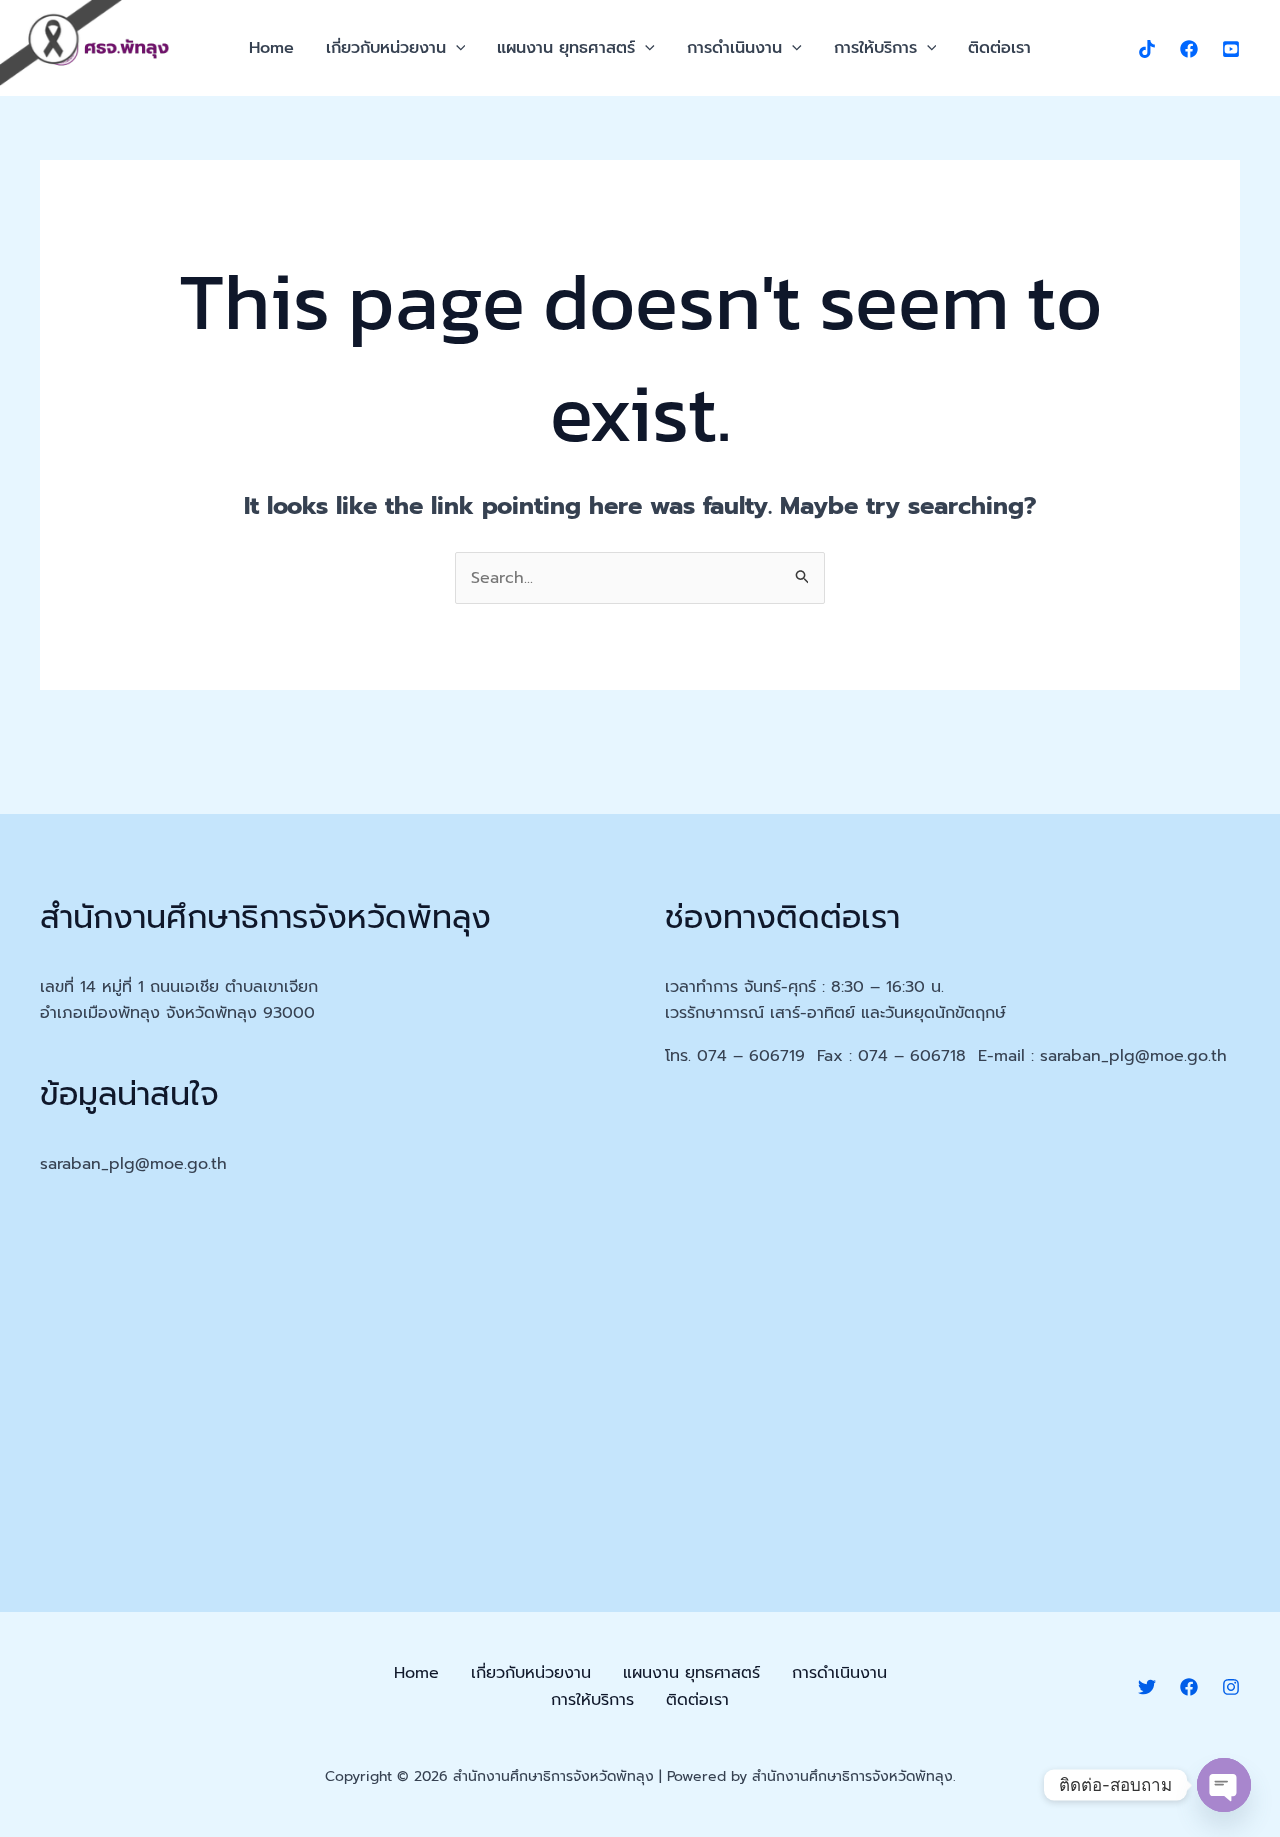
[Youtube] (1231, 49)
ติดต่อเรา (999, 48)
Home (271, 48)
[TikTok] (1147, 49)
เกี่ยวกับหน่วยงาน (386, 48)
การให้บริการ (875, 48)
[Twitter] (1147, 1687)
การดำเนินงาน (734, 48)
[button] (456, 48)
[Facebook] (1189, 49)
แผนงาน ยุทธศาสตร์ (566, 48)
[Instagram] (1231, 1687)
